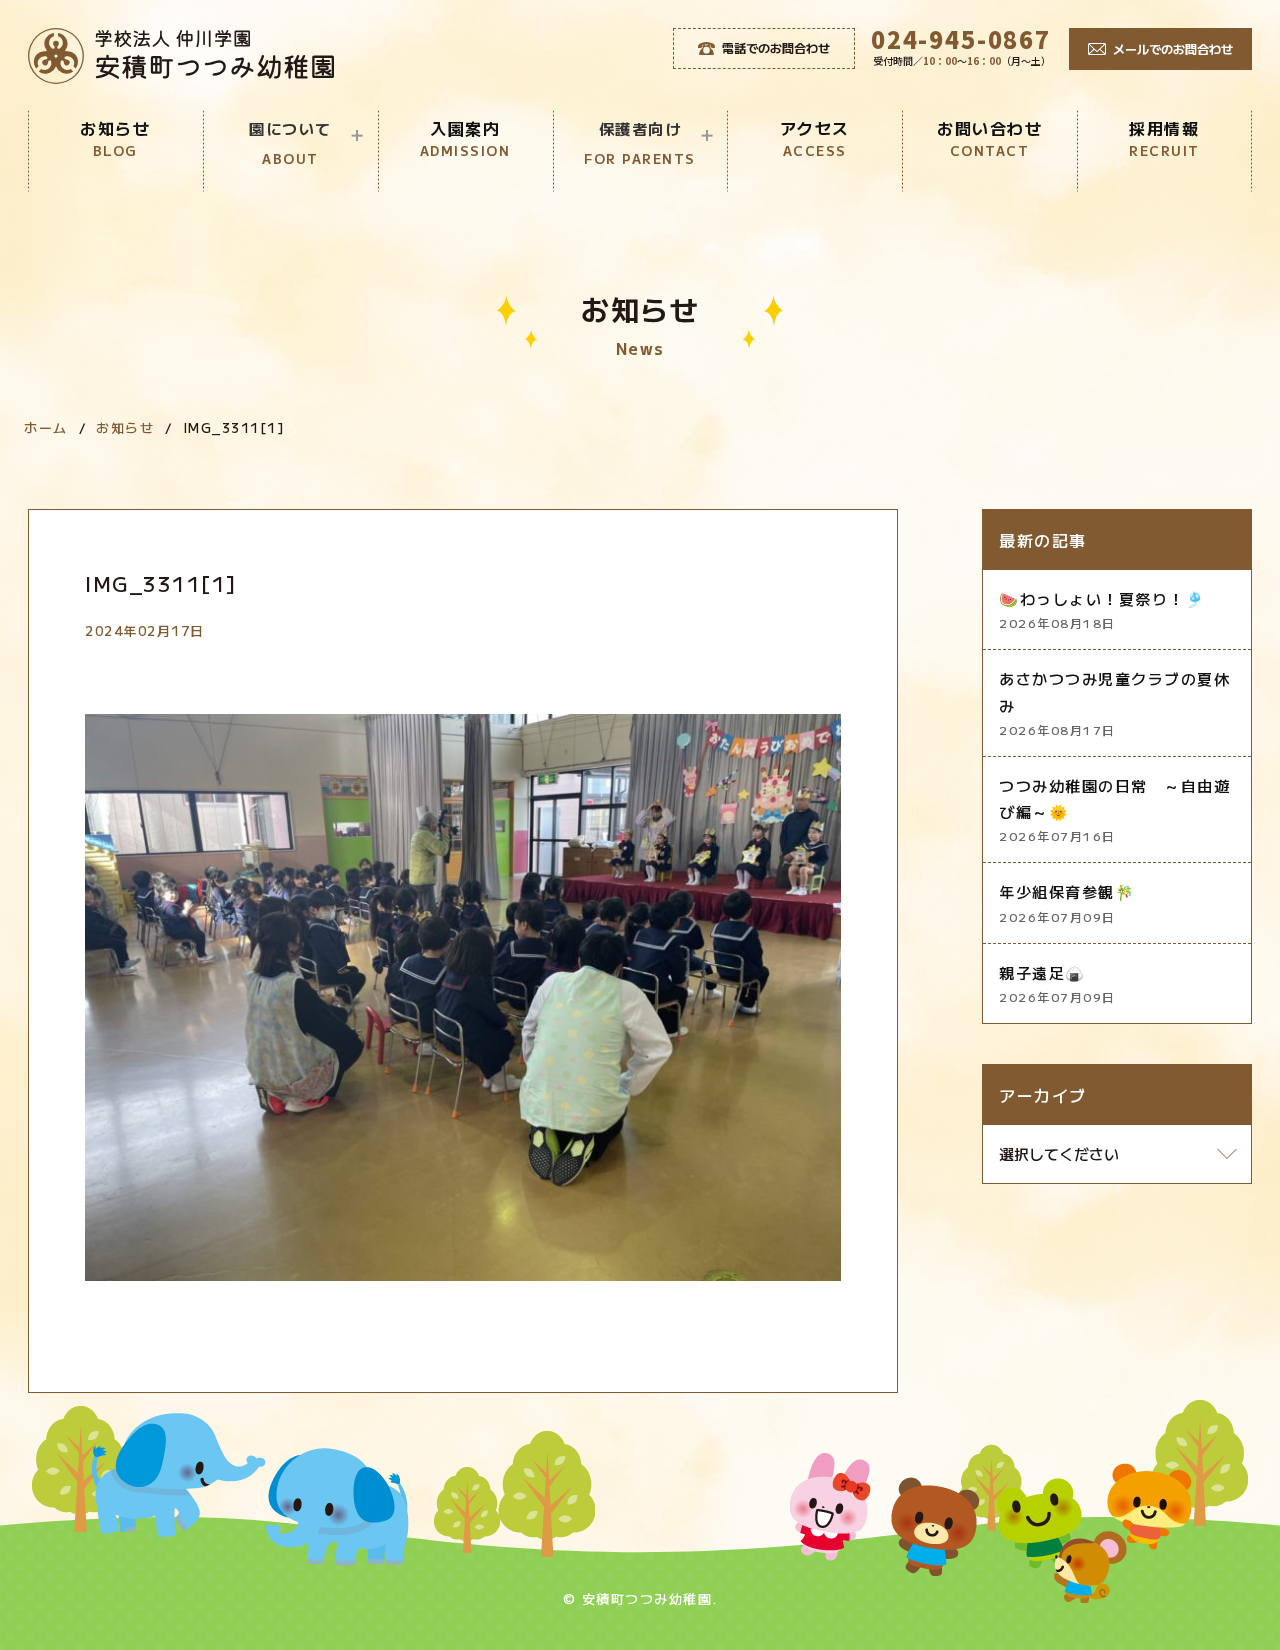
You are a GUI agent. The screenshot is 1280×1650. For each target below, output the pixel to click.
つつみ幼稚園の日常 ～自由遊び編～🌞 (1114, 810)
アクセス (815, 138)
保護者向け (640, 143)
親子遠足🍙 (1057, 983)
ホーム (46, 427)
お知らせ (115, 138)
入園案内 (465, 138)
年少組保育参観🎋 (1067, 902)
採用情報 (1164, 138)
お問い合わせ (989, 138)
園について (290, 143)
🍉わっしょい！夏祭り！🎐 (1102, 609)
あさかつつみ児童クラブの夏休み (1114, 703)
